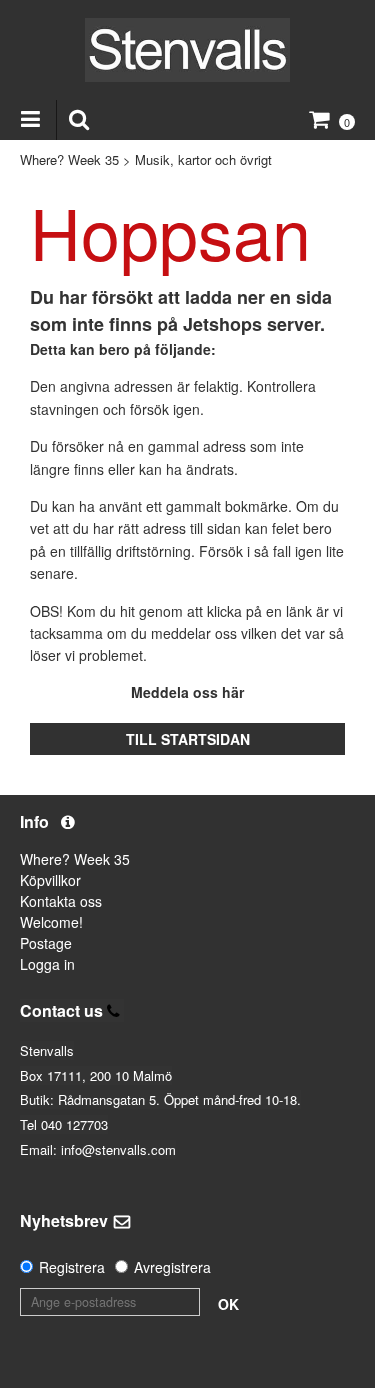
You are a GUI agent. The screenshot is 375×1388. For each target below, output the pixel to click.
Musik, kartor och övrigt (203, 159)
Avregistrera (172, 1267)
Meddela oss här (187, 692)
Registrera (72, 1267)
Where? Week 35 (69, 159)
